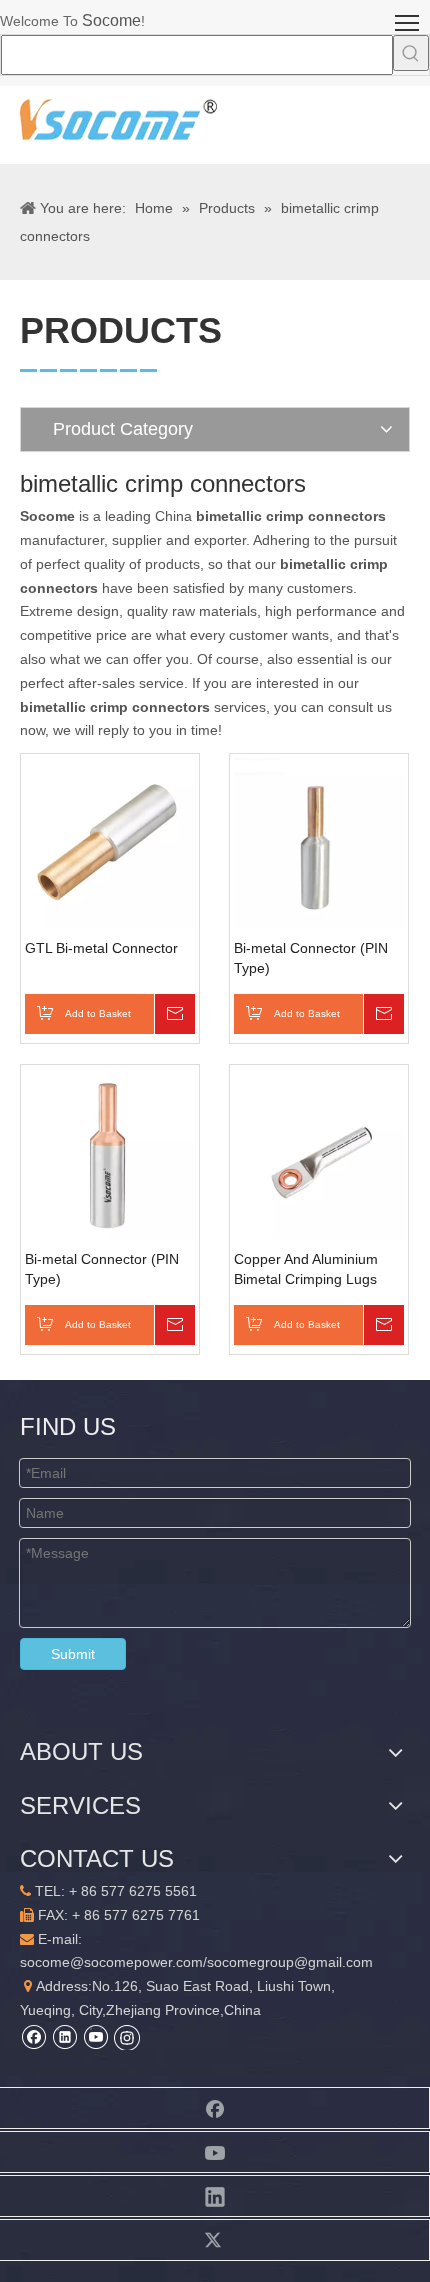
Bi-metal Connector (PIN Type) (311, 958)
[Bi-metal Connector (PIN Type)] (319, 842)
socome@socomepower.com (111, 1962)
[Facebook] (33, 2036)
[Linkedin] (64, 2036)
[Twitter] (215, 2240)
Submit (73, 1654)
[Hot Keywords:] (411, 53)
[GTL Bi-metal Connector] (110, 842)
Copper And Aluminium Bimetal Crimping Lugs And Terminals (306, 1270)
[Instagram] (127, 2037)
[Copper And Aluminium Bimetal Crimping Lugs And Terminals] (319, 1153)
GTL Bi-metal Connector (101, 948)
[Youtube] (95, 2036)
